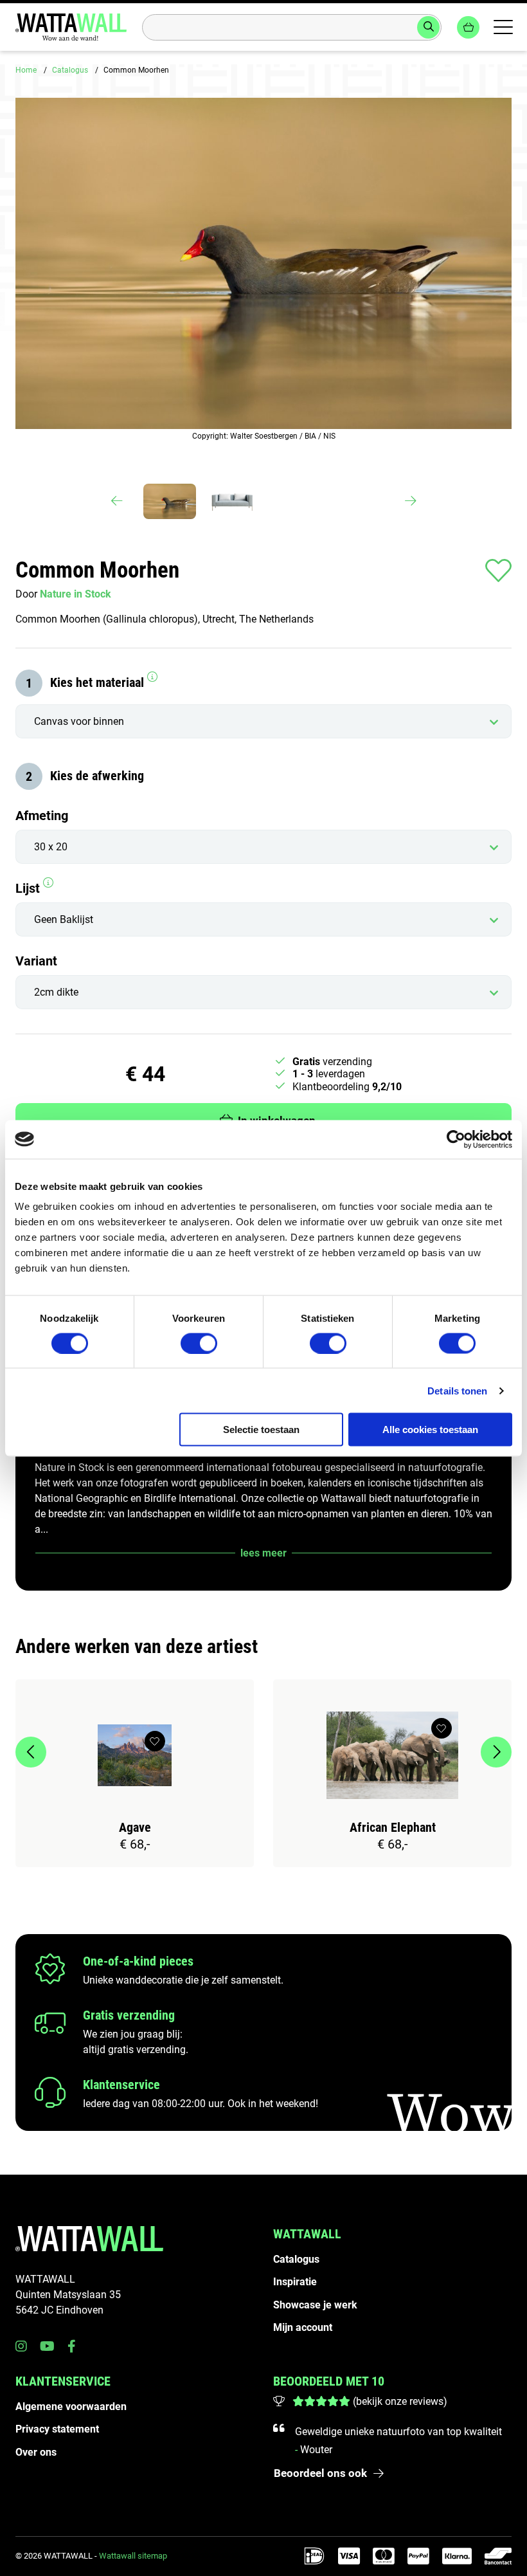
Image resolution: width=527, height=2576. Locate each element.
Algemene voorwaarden (71, 2407)
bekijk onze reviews (400, 2401)
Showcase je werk (315, 2305)
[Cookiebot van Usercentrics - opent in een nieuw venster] (456, 1139)
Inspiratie (295, 2282)
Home (26, 70)
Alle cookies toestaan (430, 1430)
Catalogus (70, 70)
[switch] (199, 1343)
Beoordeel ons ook (320, 2473)
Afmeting (42, 816)
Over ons (36, 2452)
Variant (36, 961)
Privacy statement (57, 2429)
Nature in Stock (76, 594)
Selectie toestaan (261, 1430)
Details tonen (457, 1390)
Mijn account (303, 2327)
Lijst (29, 888)
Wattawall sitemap (133, 2556)
